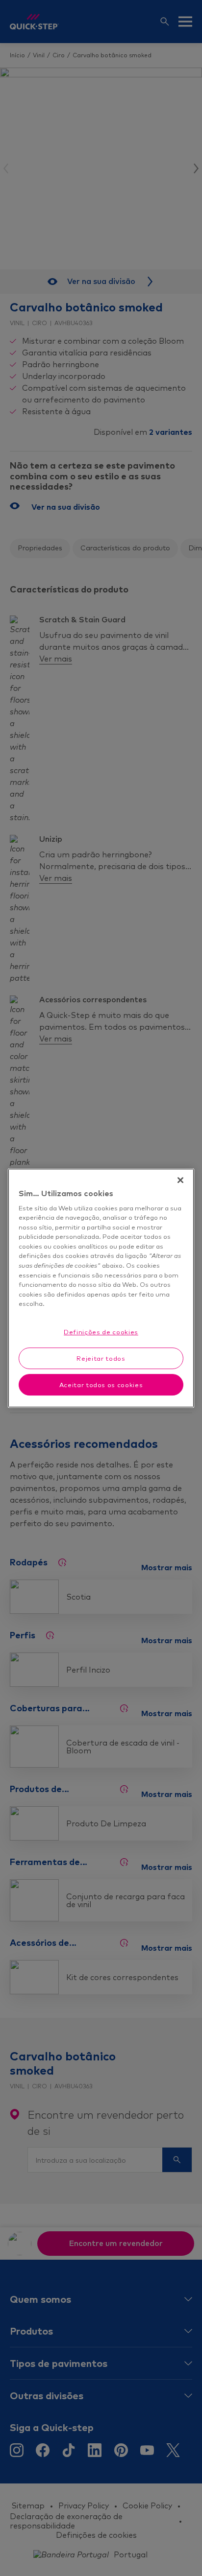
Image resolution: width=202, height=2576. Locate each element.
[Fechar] (180, 1180)
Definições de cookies (101, 1332)
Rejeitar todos (101, 1358)
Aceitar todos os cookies (101, 1385)
